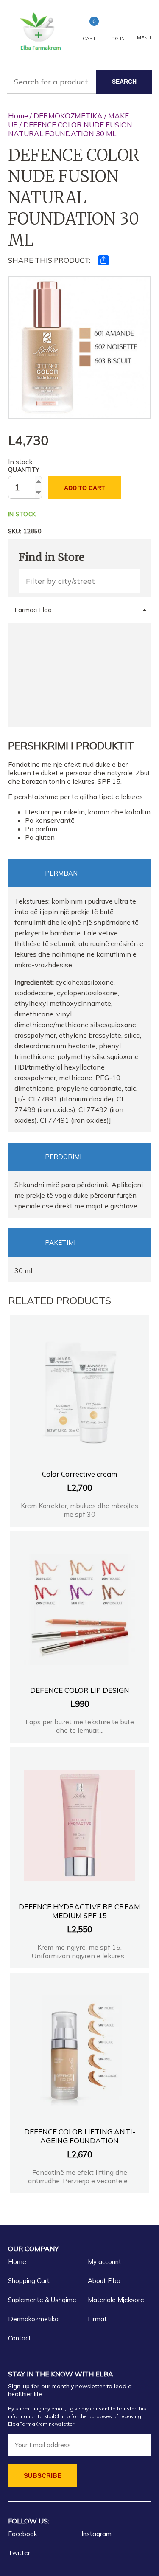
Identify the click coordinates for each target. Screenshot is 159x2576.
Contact (20, 2338)
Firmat (97, 2319)
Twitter (19, 2553)
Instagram (96, 2534)
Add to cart (85, 488)
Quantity (24, 470)
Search (124, 82)
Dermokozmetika (33, 2319)
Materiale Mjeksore (116, 2300)
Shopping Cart (29, 2281)
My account (105, 2262)
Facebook (22, 2534)
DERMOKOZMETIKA (68, 116)
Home (18, 116)
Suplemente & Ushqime (42, 2300)
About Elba (104, 2281)
